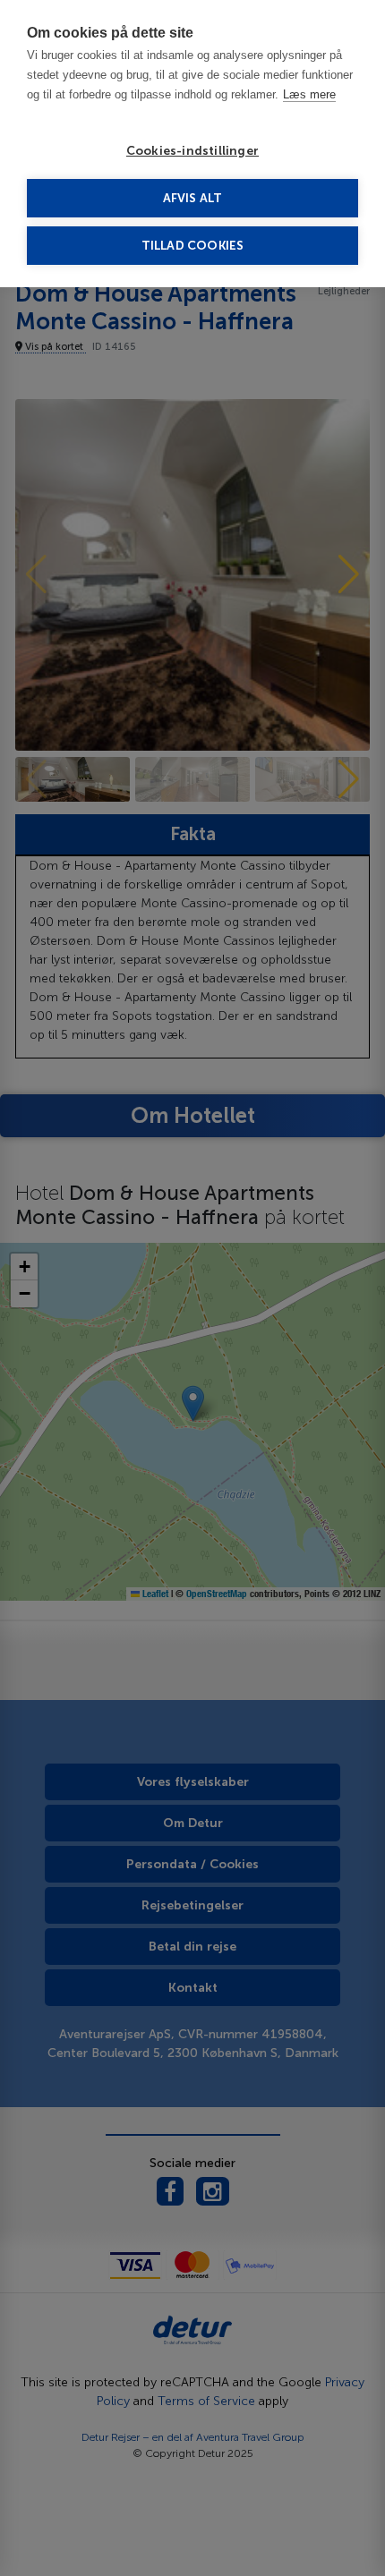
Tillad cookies (193, 246)
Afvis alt (193, 198)
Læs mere (309, 94)
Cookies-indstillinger (192, 151)
